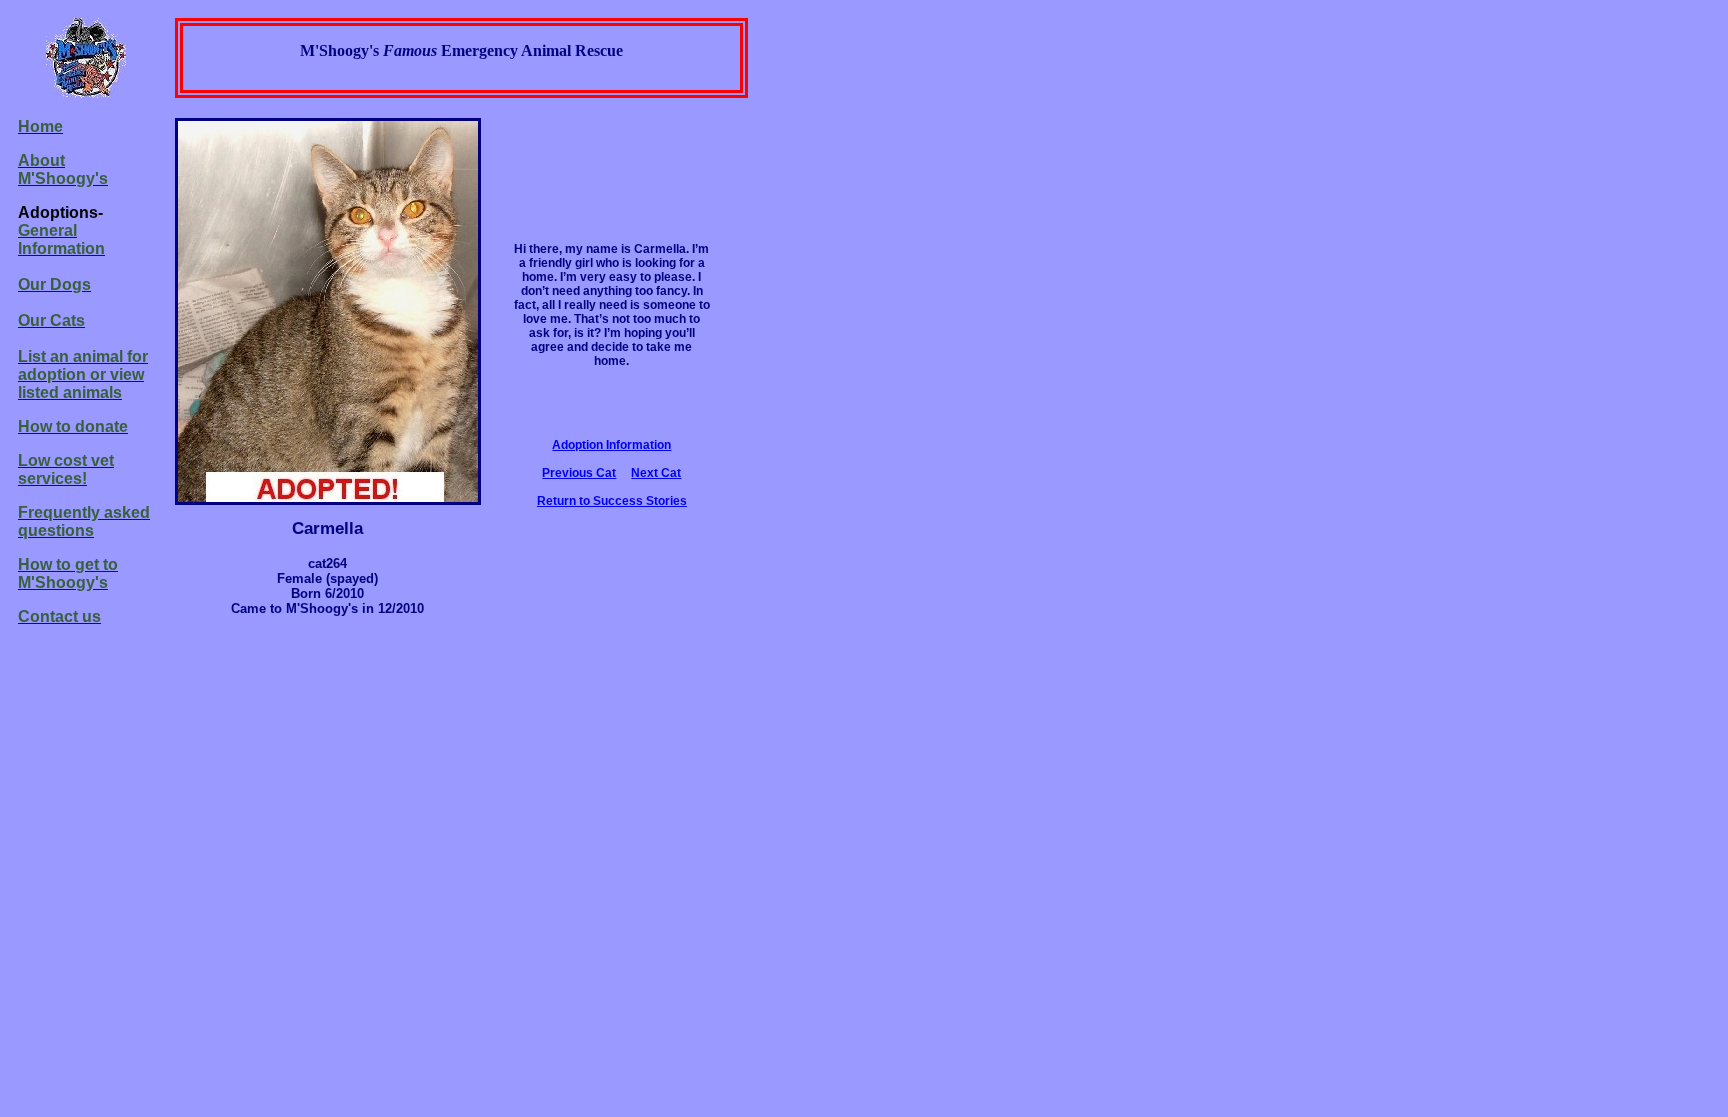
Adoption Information (611, 445)
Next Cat (656, 473)
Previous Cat (579, 473)
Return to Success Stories (612, 501)
